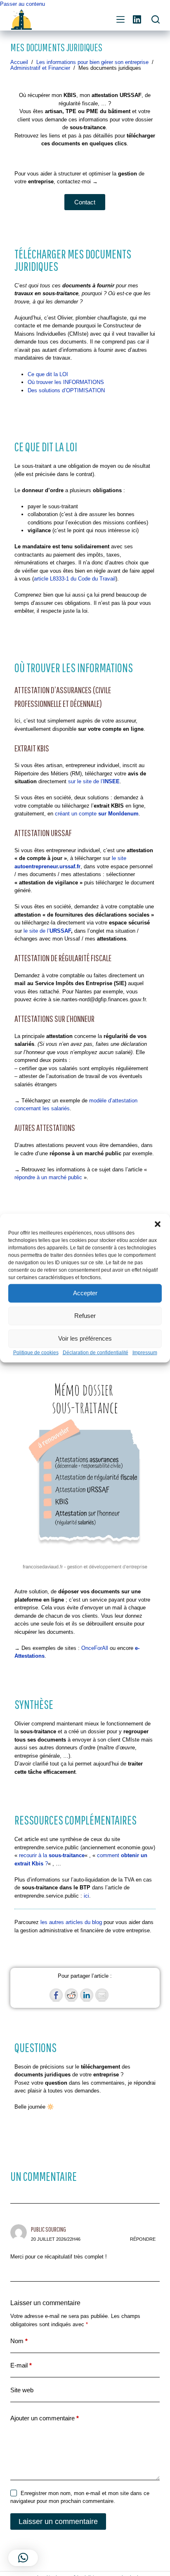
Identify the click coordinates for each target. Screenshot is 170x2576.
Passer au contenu (22, 4)
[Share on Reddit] (71, 1995)
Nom (19, 2341)
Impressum (145, 1352)
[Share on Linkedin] (87, 1995)
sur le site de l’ (94, 781)
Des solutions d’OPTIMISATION (66, 390)
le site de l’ (47, 931)
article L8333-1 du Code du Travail (75, 579)
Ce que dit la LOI (48, 374)
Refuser (85, 1316)
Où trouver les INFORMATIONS (66, 382)
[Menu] (120, 19)
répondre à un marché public (48, 1177)
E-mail (21, 2365)
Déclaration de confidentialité (96, 1352)
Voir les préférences (85, 1338)
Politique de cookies (36, 1352)
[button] (158, 1224)
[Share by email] (102, 1995)
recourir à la (52, 1855)
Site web (22, 2390)
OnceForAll (95, 1648)
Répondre (143, 2239)
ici (86, 1896)
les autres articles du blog (71, 1922)
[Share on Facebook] (56, 1995)
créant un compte (97, 814)
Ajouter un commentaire (45, 2418)
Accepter (85, 1293)
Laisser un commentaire (58, 2521)
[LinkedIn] (137, 19)
